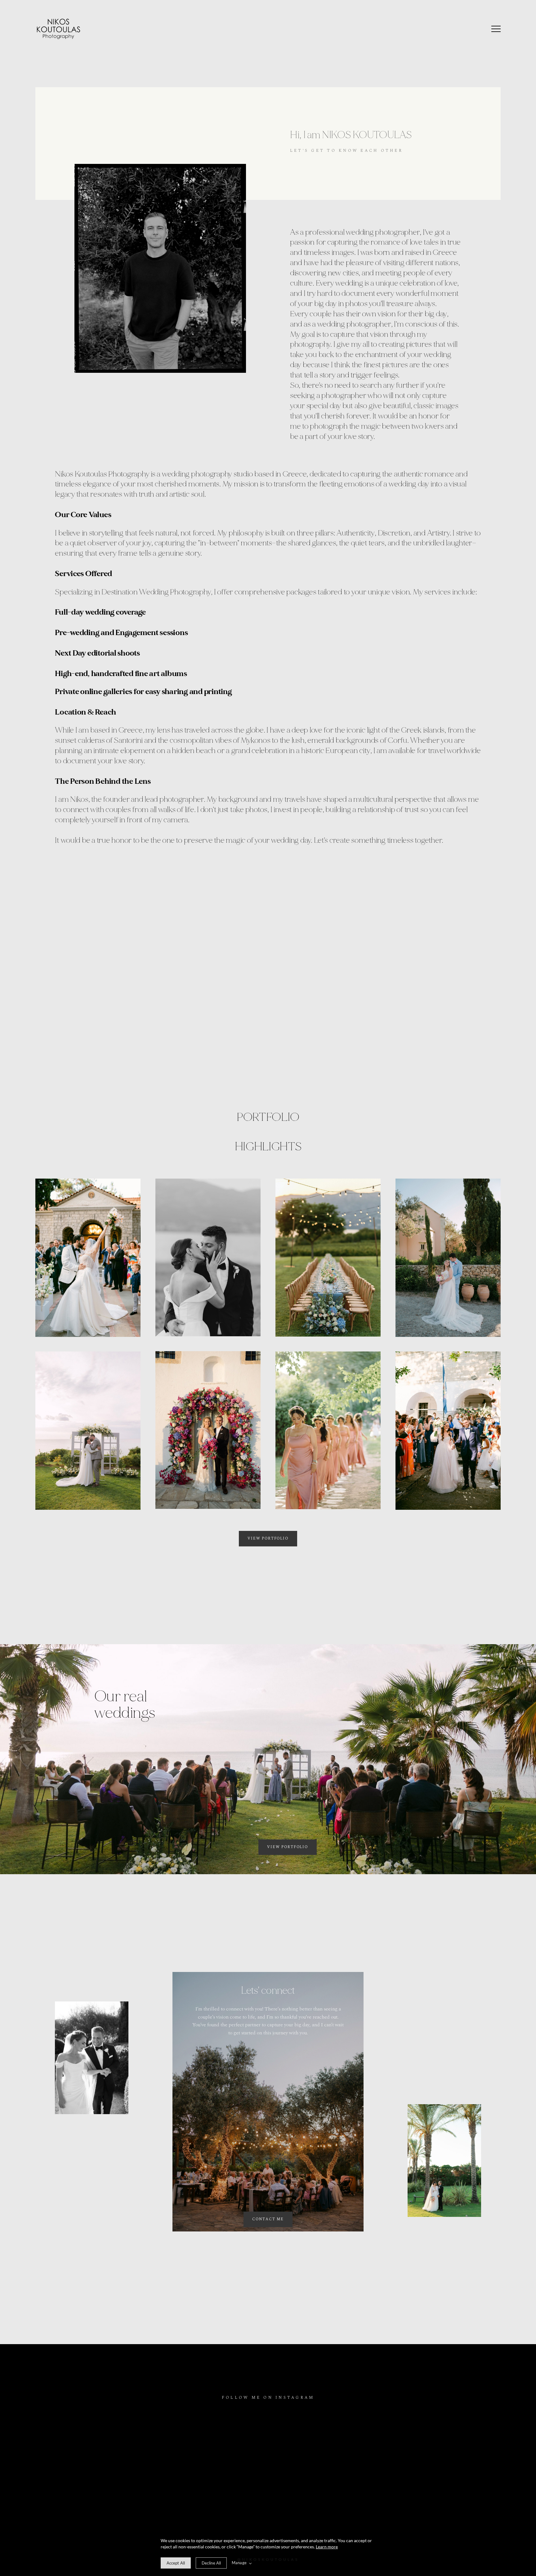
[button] (496, 29)
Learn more (327, 2547)
